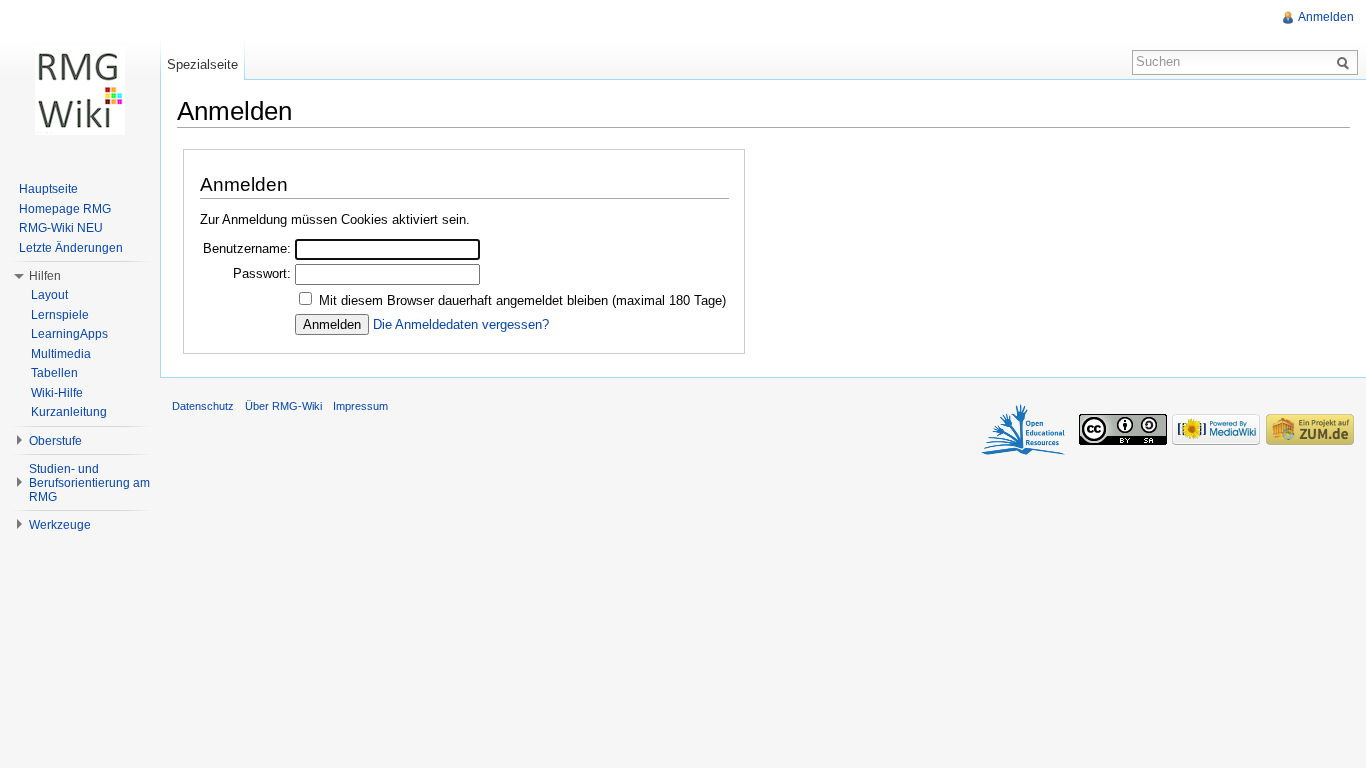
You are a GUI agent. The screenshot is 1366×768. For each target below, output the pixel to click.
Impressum (360, 406)
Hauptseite (48, 189)
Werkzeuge (60, 525)
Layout (49, 295)
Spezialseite (202, 64)
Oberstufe (55, 441)
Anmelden (1326, 17)
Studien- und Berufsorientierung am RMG (89, 483)
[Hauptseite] (80, 90)
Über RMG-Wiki (283, 406)
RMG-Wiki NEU (61, 228)
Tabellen (54, 373)
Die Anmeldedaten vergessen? (461, 324)
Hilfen (45, 276)
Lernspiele (60, 315)
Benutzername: (247, 248)
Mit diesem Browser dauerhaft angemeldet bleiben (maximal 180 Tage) (522, 300)
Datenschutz (203, 406)
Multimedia (61, 354)
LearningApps (69, 334)
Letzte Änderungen (71, 248)
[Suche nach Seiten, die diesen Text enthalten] (1346, 62)
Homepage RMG (65, 209)
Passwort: (262, 273)
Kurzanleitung (69, 412)
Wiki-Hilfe (57, 393)
